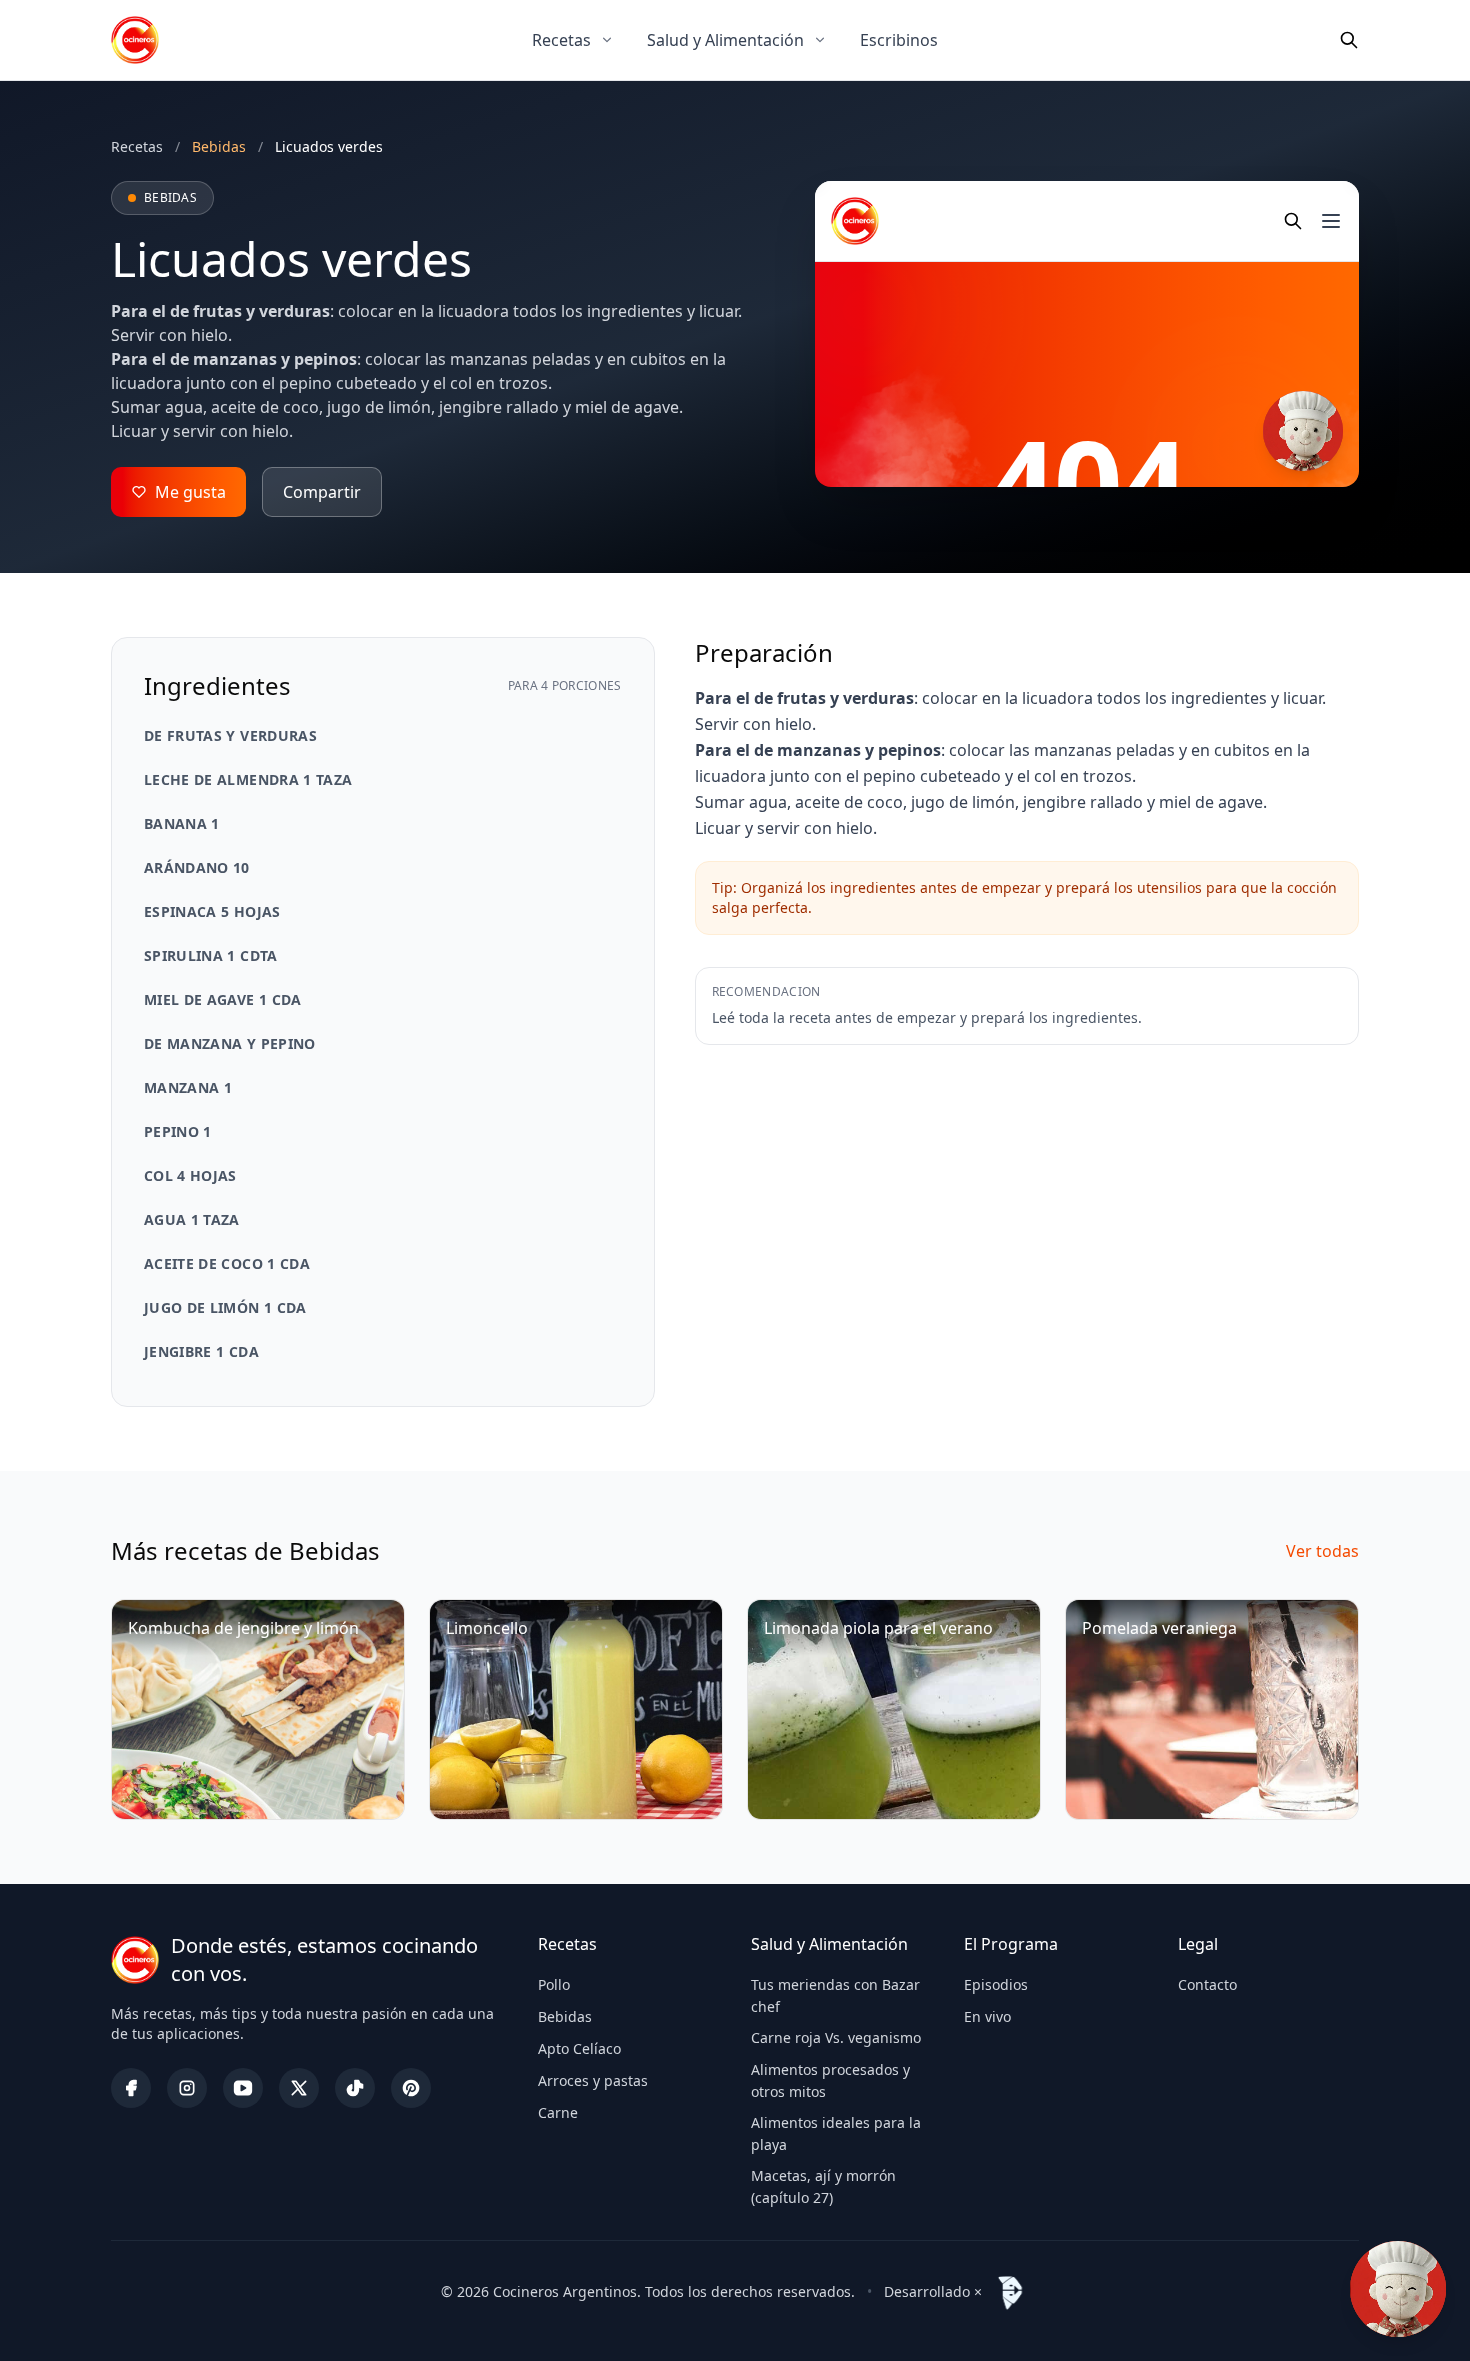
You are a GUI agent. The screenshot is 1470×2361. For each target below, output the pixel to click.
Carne (558, 2112)
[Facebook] (131, 2088)
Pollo (554, 1984)
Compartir (322, 492)
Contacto (1207, 1984)
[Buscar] (1349, 40)
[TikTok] (355, 2088)
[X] (299, 2088)
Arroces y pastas (593, 2080)
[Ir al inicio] (135, 40)
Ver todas (1322, 1551)
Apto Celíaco (579, 2048)
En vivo (987, 2016)
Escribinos (899, 40)
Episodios (996, 1984)
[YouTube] (243, 2088)
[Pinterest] (411, 2088)
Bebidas (565, 2016)
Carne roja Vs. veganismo (836, 2037)
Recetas (561, 40)
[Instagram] (187, 2088)
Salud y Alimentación (725, 40)
